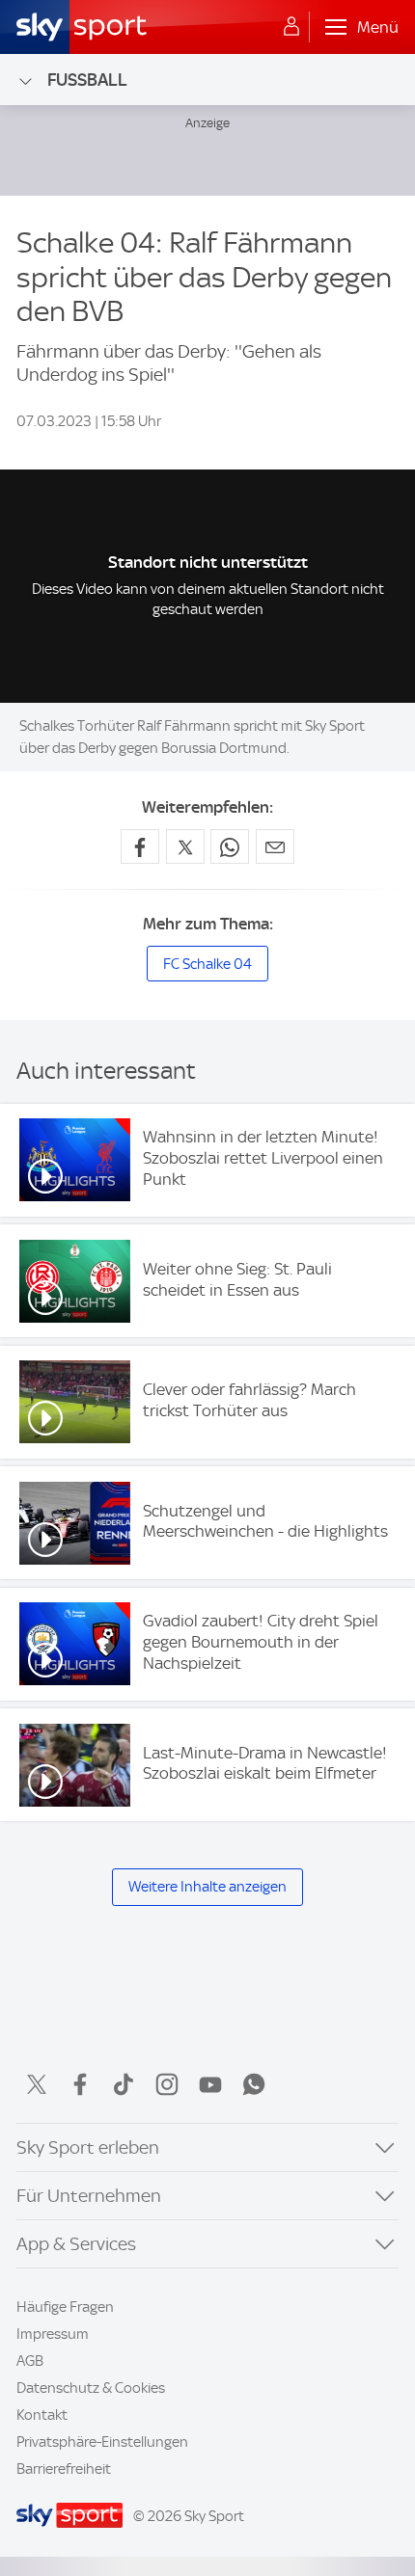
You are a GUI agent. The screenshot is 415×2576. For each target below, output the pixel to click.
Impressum (53, 2334)
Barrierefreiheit (64, 2469)
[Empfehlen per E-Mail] (275, 846)
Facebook (80, 2084)
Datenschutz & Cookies (91, 2388)
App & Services (76, 2244)
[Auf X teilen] (185, 846)
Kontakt (42, 2415)
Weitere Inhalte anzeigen (207, 1887)
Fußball (87, 80)
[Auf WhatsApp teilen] (230, 846)
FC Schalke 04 (207, 964)
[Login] (291, 27)
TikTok (124, 2084)
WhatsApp (254, 2084)
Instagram (167, 2084)
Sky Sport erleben (88, 2147)
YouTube (210, 2084)
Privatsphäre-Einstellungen (102, 2442)
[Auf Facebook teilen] (140, 846)
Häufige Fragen (65, 2307)
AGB (30, 2361)
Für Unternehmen (89, 2196)
